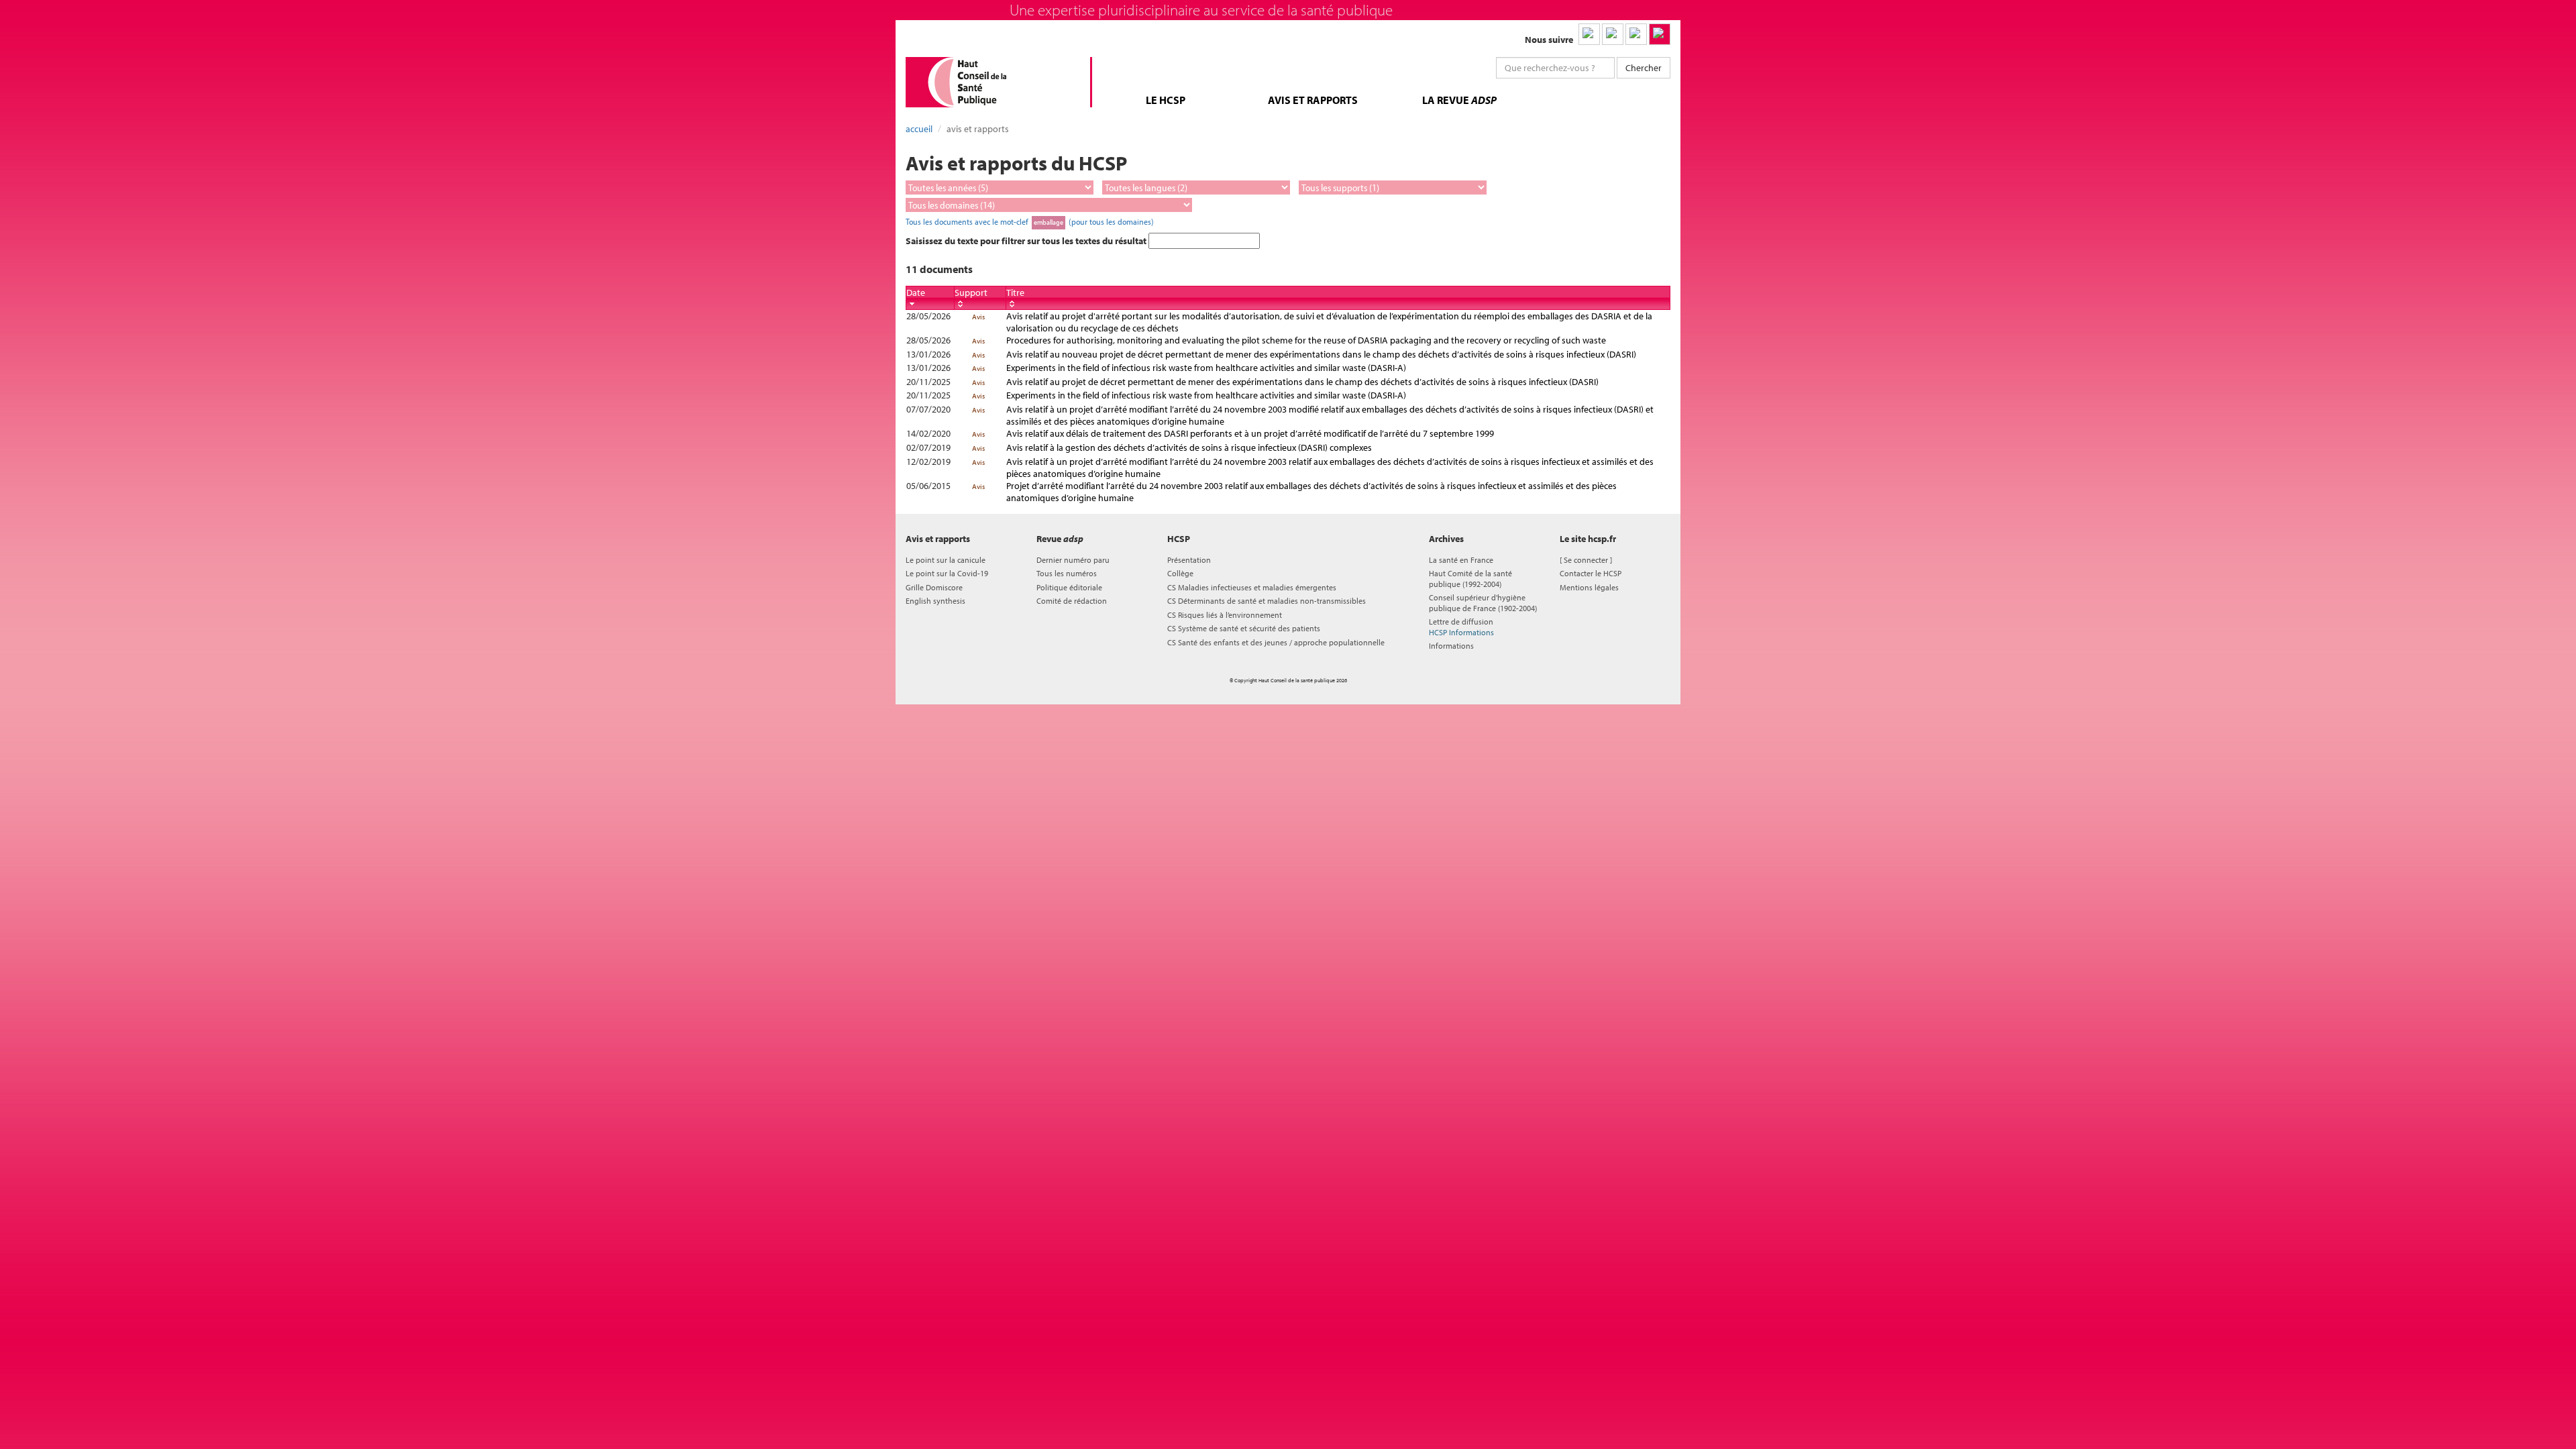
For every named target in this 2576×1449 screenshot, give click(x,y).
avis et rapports (1313, 100)
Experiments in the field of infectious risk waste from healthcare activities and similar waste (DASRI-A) (1206, 368)
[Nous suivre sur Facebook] (1636, 34)
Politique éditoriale (1069, 587)
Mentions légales (1589, 587)
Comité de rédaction (1072, 601)
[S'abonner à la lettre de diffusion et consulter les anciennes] (1660, 34)
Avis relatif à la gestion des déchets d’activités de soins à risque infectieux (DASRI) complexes (1189, 447)
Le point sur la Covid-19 (947, 573)
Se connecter (1586, 560)
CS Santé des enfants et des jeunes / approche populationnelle (1276, 642)
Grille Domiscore (934, 587)
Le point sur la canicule (946, 560)
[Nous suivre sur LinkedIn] (1589, 34)
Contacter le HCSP (1591, 573)
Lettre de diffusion (1461, 627)
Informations (1451, 646)
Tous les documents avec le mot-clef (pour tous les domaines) (1030, 221)
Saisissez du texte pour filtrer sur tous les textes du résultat (1027, 241)
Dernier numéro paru (1073, 560)
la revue (1459, 100)
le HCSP (1166, 100)
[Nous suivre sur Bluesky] (1613, 34)
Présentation (1189, 560)
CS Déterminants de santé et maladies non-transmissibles (1267, 601)
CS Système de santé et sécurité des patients (1244, 628)
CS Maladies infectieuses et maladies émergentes (1252, 587)
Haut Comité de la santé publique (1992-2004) (1470, 578)
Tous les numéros (1067, 573)
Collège (1180, 573)
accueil (919, 129)
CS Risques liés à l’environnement (1225, 615)
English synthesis (935, 601)
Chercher (1644, 68)
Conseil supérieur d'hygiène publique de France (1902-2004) (1483, 602)
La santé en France (1461, 560)
